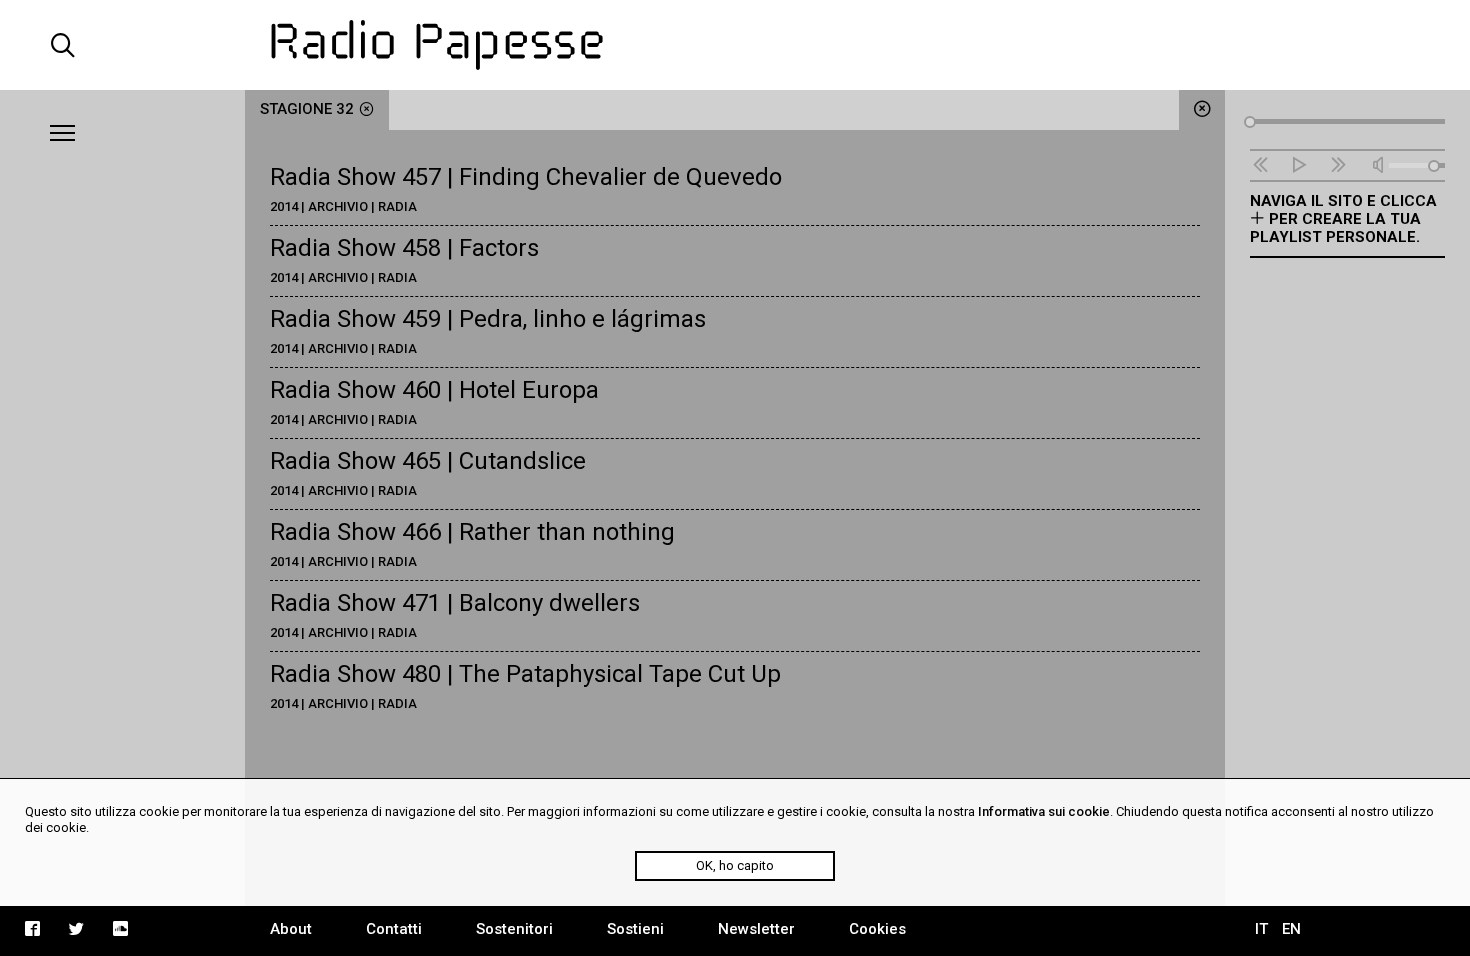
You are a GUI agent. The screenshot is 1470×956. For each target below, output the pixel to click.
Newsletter (756, 929)
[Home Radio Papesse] (735, 45)
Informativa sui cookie (1044, 811)
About (291, 929)
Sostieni (635, 929)
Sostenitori (514, 929)
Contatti (394, 929)
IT (1261, 929)
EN (1291, 929)
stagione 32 (307, 109)
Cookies (877, 929)
